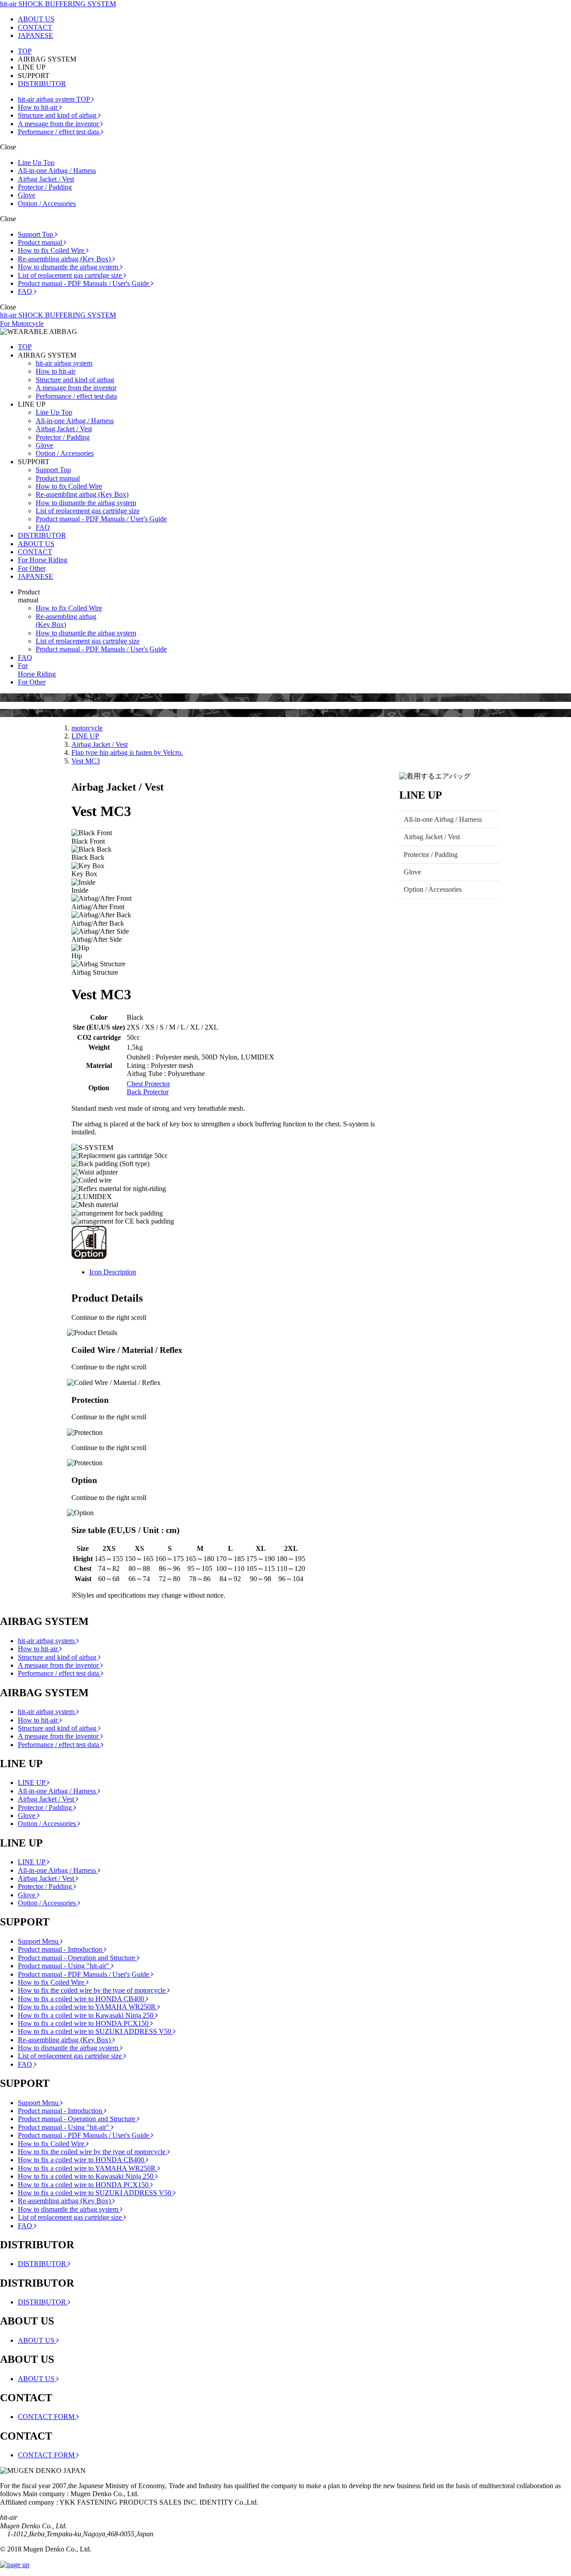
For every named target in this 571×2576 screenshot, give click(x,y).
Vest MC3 (86, 761)
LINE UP (85, 736)
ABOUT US (36, 19)
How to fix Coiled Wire (52, 250)
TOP (25, 51)
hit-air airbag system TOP (55, 99)
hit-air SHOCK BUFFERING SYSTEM (58, 4)
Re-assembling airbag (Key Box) (65, 259)
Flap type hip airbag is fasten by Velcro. (127, 752)
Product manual (41, 242)
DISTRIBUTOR (42, 84)
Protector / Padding (45, 187)
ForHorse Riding (37, 670)
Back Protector (148, 1092)
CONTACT (35, 27)
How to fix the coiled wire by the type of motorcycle (93, 1990)
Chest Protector (148, 1084)
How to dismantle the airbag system (69, 267)
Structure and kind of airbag (58, 115)
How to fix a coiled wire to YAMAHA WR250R (88, 2007)
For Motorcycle (22, 324)
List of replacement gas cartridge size (71, 275)
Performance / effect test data (59, 132)
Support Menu (39, 1941)
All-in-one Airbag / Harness (57, 171)
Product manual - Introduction (61, 1949)
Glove (27, 195)
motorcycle (87, 728)
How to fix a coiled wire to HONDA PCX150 (84, 2023)
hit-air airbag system (64, 363)
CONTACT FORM (47, 2417)
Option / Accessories (47, 204)
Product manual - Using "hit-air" (64, 1966)
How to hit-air (39, 107)
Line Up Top (36, 163)
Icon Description (113, 1272)
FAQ (26, 291)
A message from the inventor (59, 124)
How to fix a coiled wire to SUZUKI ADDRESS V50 (95, 2031)
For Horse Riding (43, 560)
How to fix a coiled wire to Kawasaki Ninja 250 (87, 2015)
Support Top (36, 234)
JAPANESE (35, 35)
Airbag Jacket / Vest (46, 179)
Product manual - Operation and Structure (77, 1958)
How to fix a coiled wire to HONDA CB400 (82, 1999)
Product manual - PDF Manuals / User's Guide (84, 283)
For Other (32, 568)
